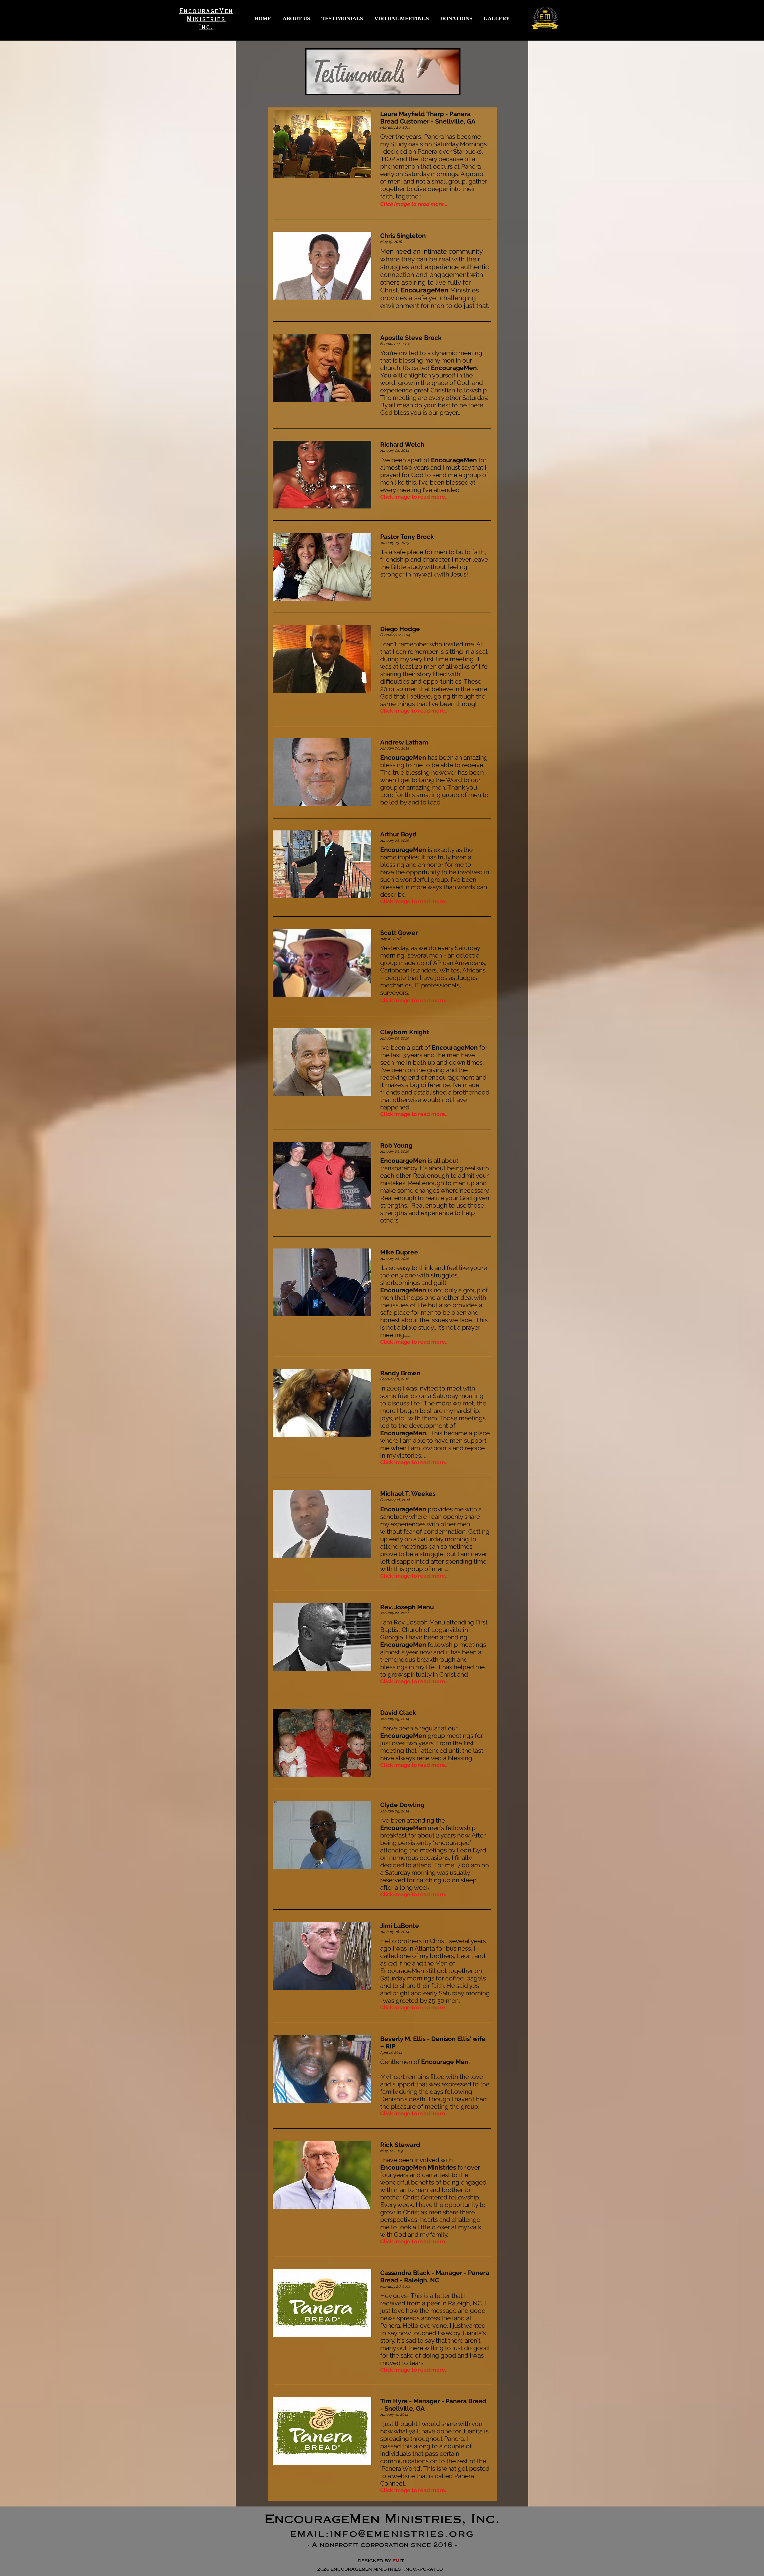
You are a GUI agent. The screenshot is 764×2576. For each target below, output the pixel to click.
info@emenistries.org (402, 2535)
